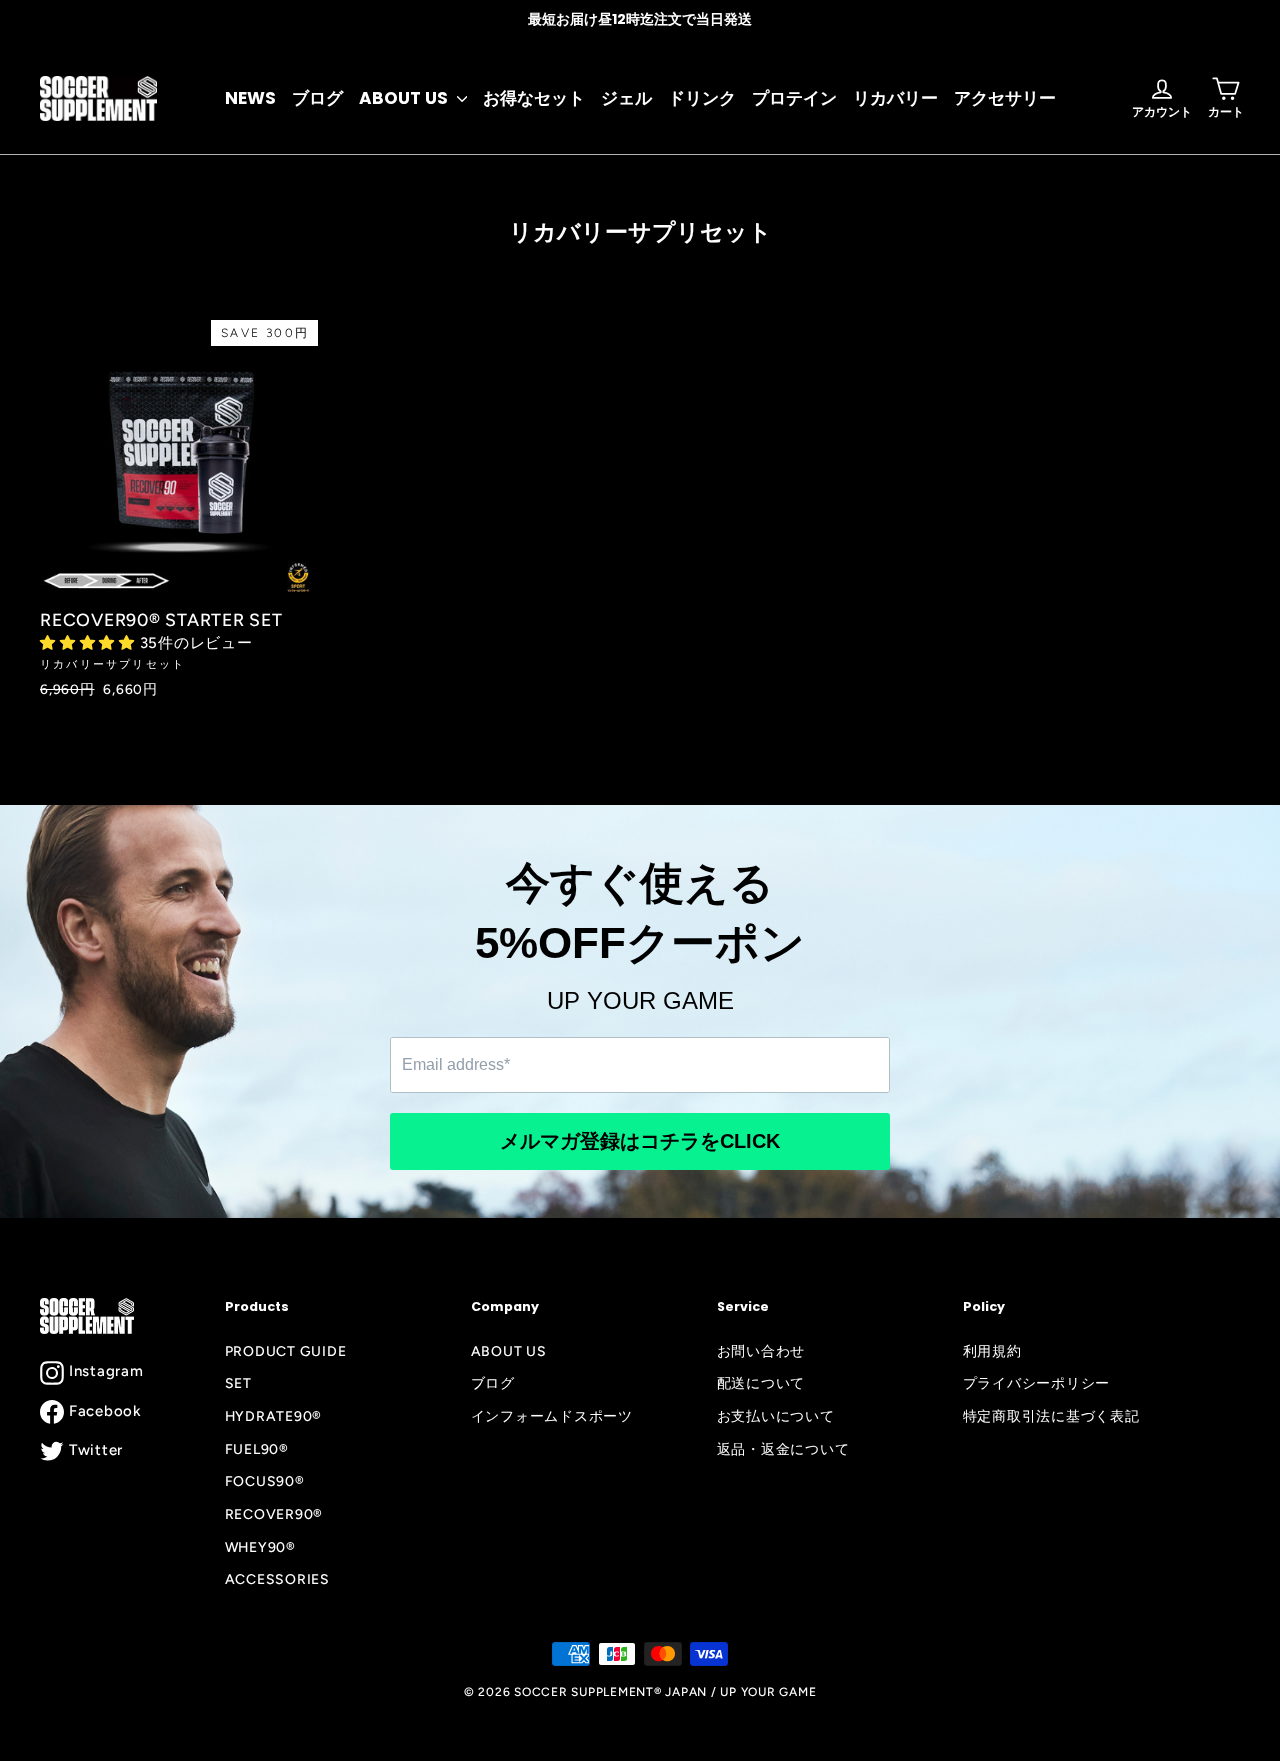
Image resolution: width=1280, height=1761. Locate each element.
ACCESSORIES (277, 1579)
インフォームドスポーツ (552, 1416)
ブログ (317, 98)
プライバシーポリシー (1037, 1383)
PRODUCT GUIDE (286, 1351)
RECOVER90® (274, 1514)
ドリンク (702, 98)
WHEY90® (260, 1547)
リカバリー (895, 98)
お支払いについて (776, 1416)
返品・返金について (783, 1449)
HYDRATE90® (274, 1416)
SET (238, 1383)
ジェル (626, 98)
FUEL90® (257, 1449)
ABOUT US (405, 98)
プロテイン (794, 98)
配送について (761, 1383)
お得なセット (534, 98)
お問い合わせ (761, 1351)
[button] (90, 643)
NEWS (250, 98)
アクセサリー (1005, 98)
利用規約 (992, 1351)
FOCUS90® (265, 1481)
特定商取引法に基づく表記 (1051, 1416)
